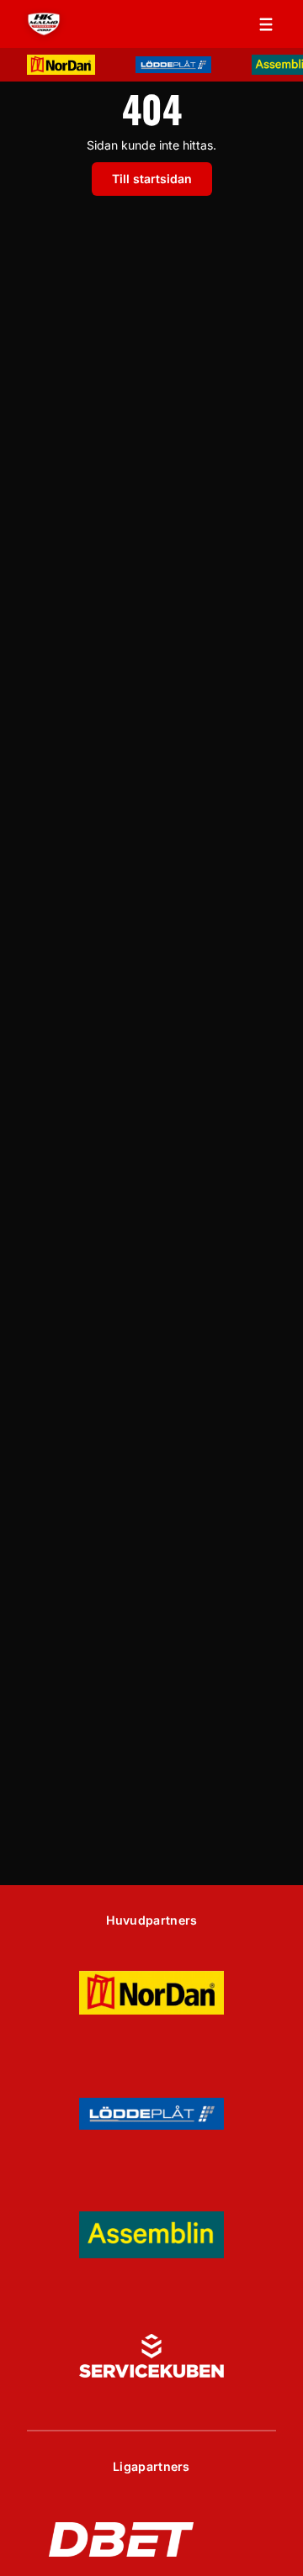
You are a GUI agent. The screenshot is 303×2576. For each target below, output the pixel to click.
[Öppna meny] (266, 24)
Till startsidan (152, 179)
